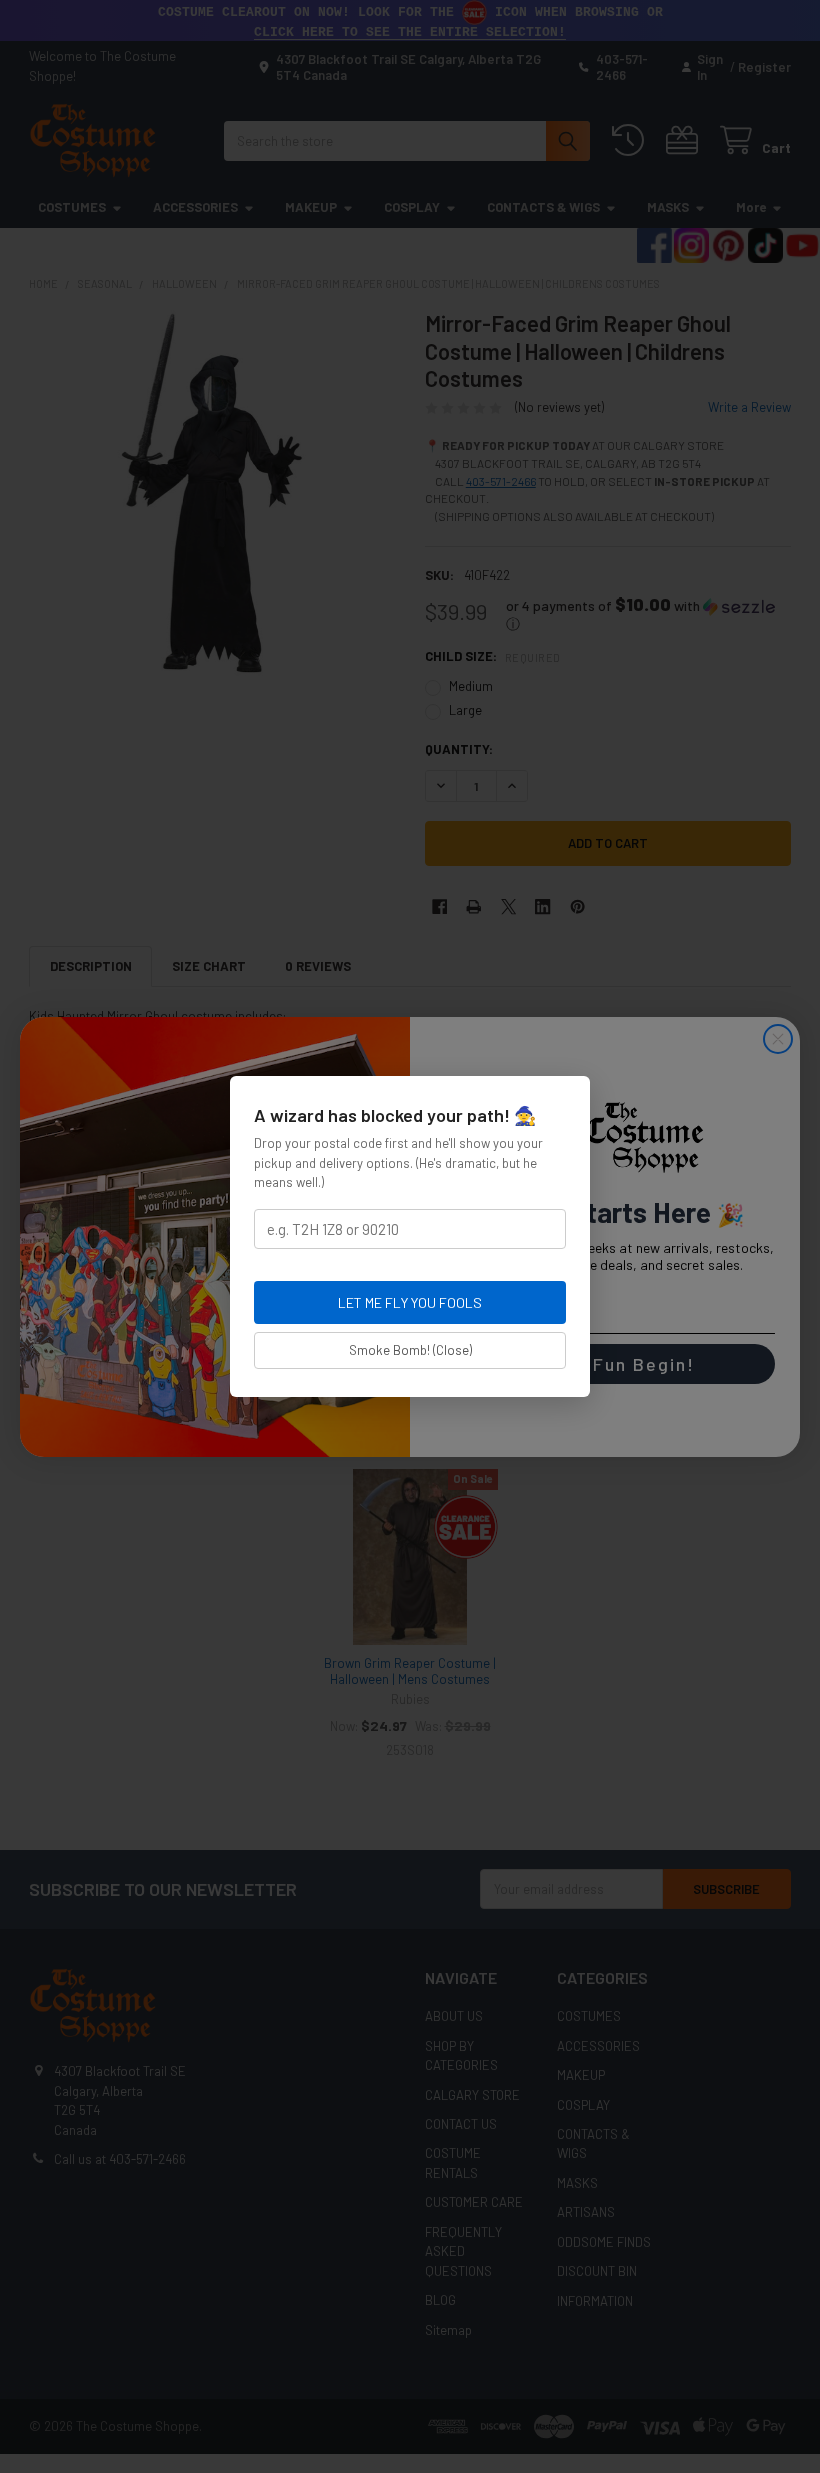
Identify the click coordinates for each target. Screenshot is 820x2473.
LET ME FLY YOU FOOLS (410, 1302)
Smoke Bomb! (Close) (410, 1350)
